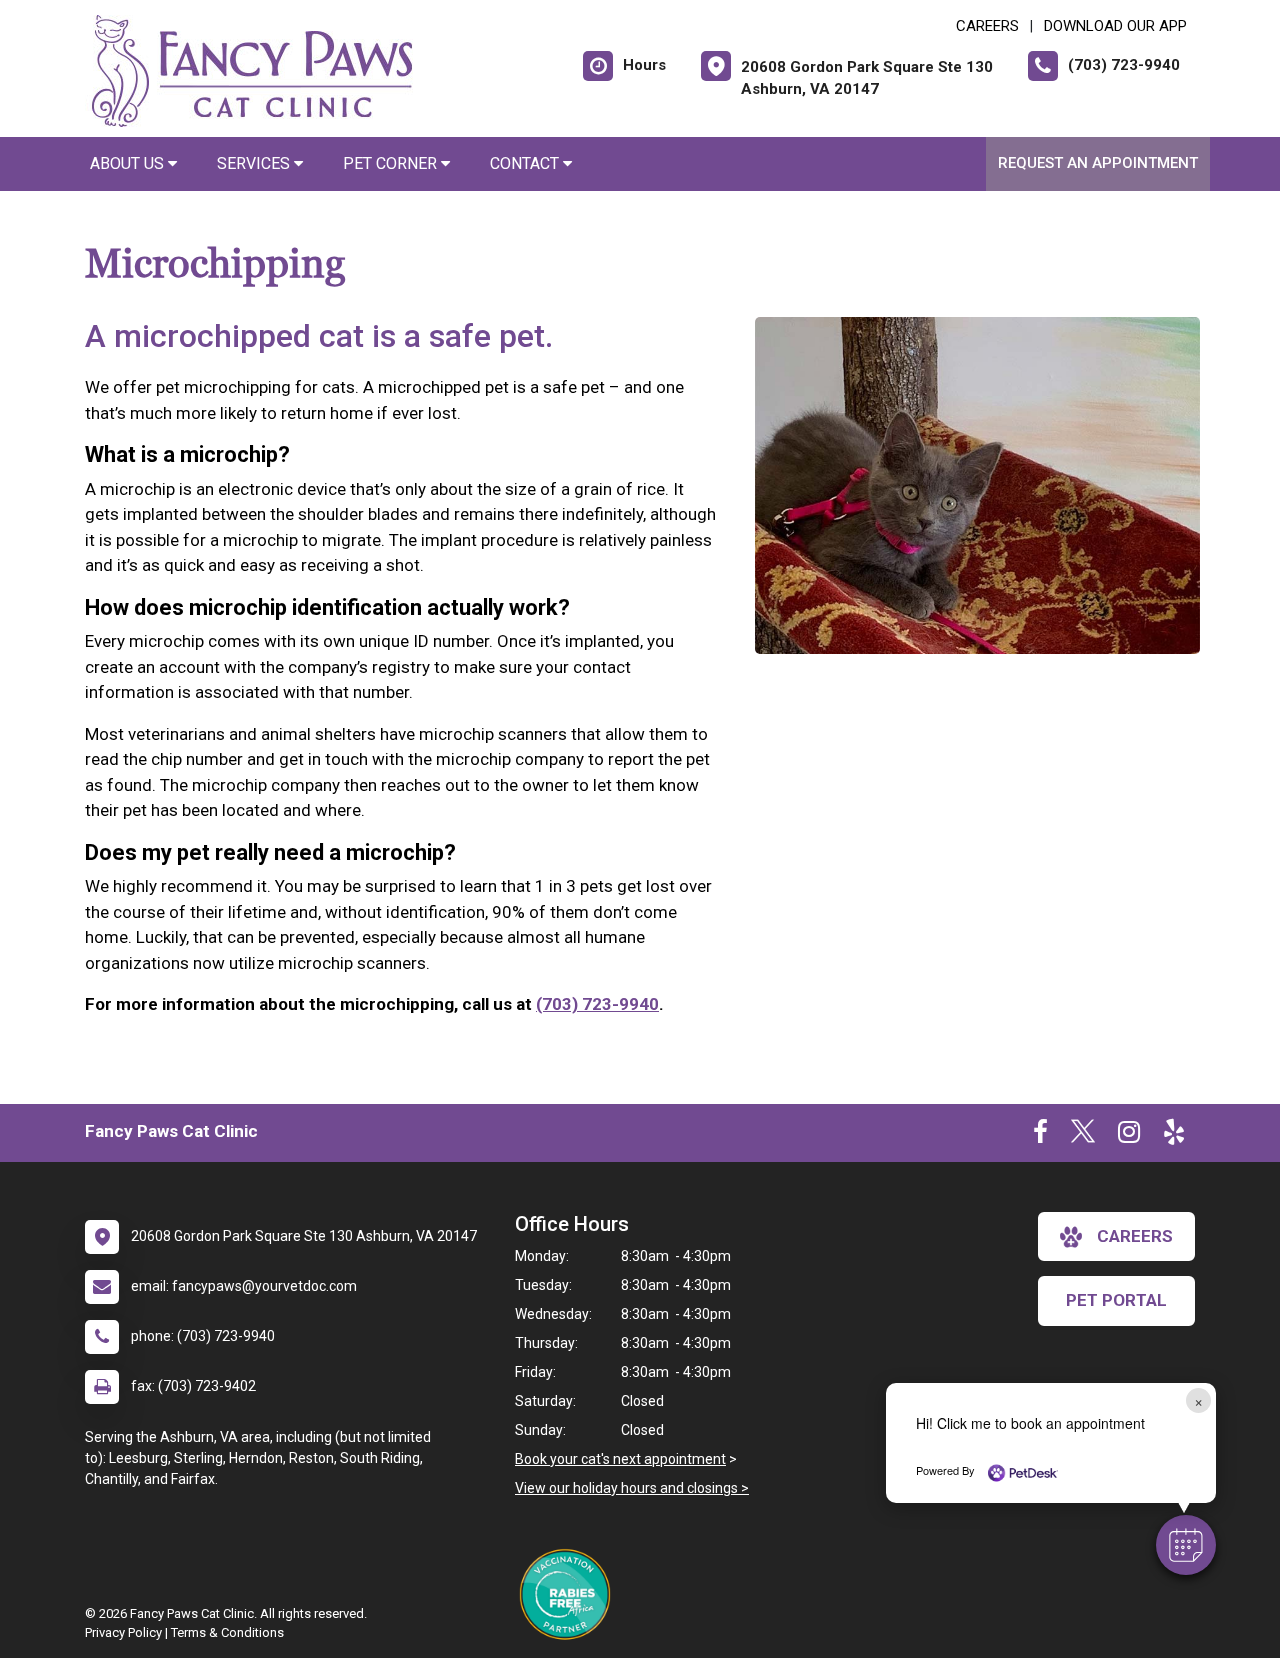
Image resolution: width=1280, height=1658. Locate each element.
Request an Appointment (1098, 163)
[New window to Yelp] (1174, 1136)
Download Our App (1115, 26)
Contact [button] (526, 163)
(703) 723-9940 (597, 1004)
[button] (1186, 1545)
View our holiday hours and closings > (632, 1488)
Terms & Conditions (227, 1632)
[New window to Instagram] (1129, 1136)
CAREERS (987, 26)
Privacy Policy (123, 1632)
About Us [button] (129, 163)
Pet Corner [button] (392, 163)
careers (1135, 1236)
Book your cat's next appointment (620, 1459)
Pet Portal (1116, 1300)
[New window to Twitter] (1083, 1136)
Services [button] (255, 163)
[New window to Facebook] (1040, 1136)
